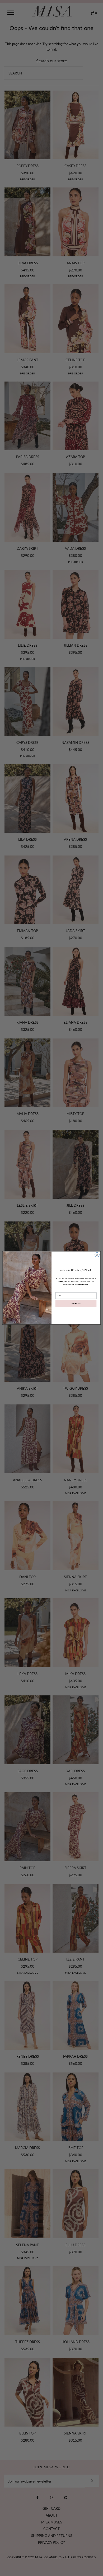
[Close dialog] (97, 1255)
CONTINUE (76, 1303)
